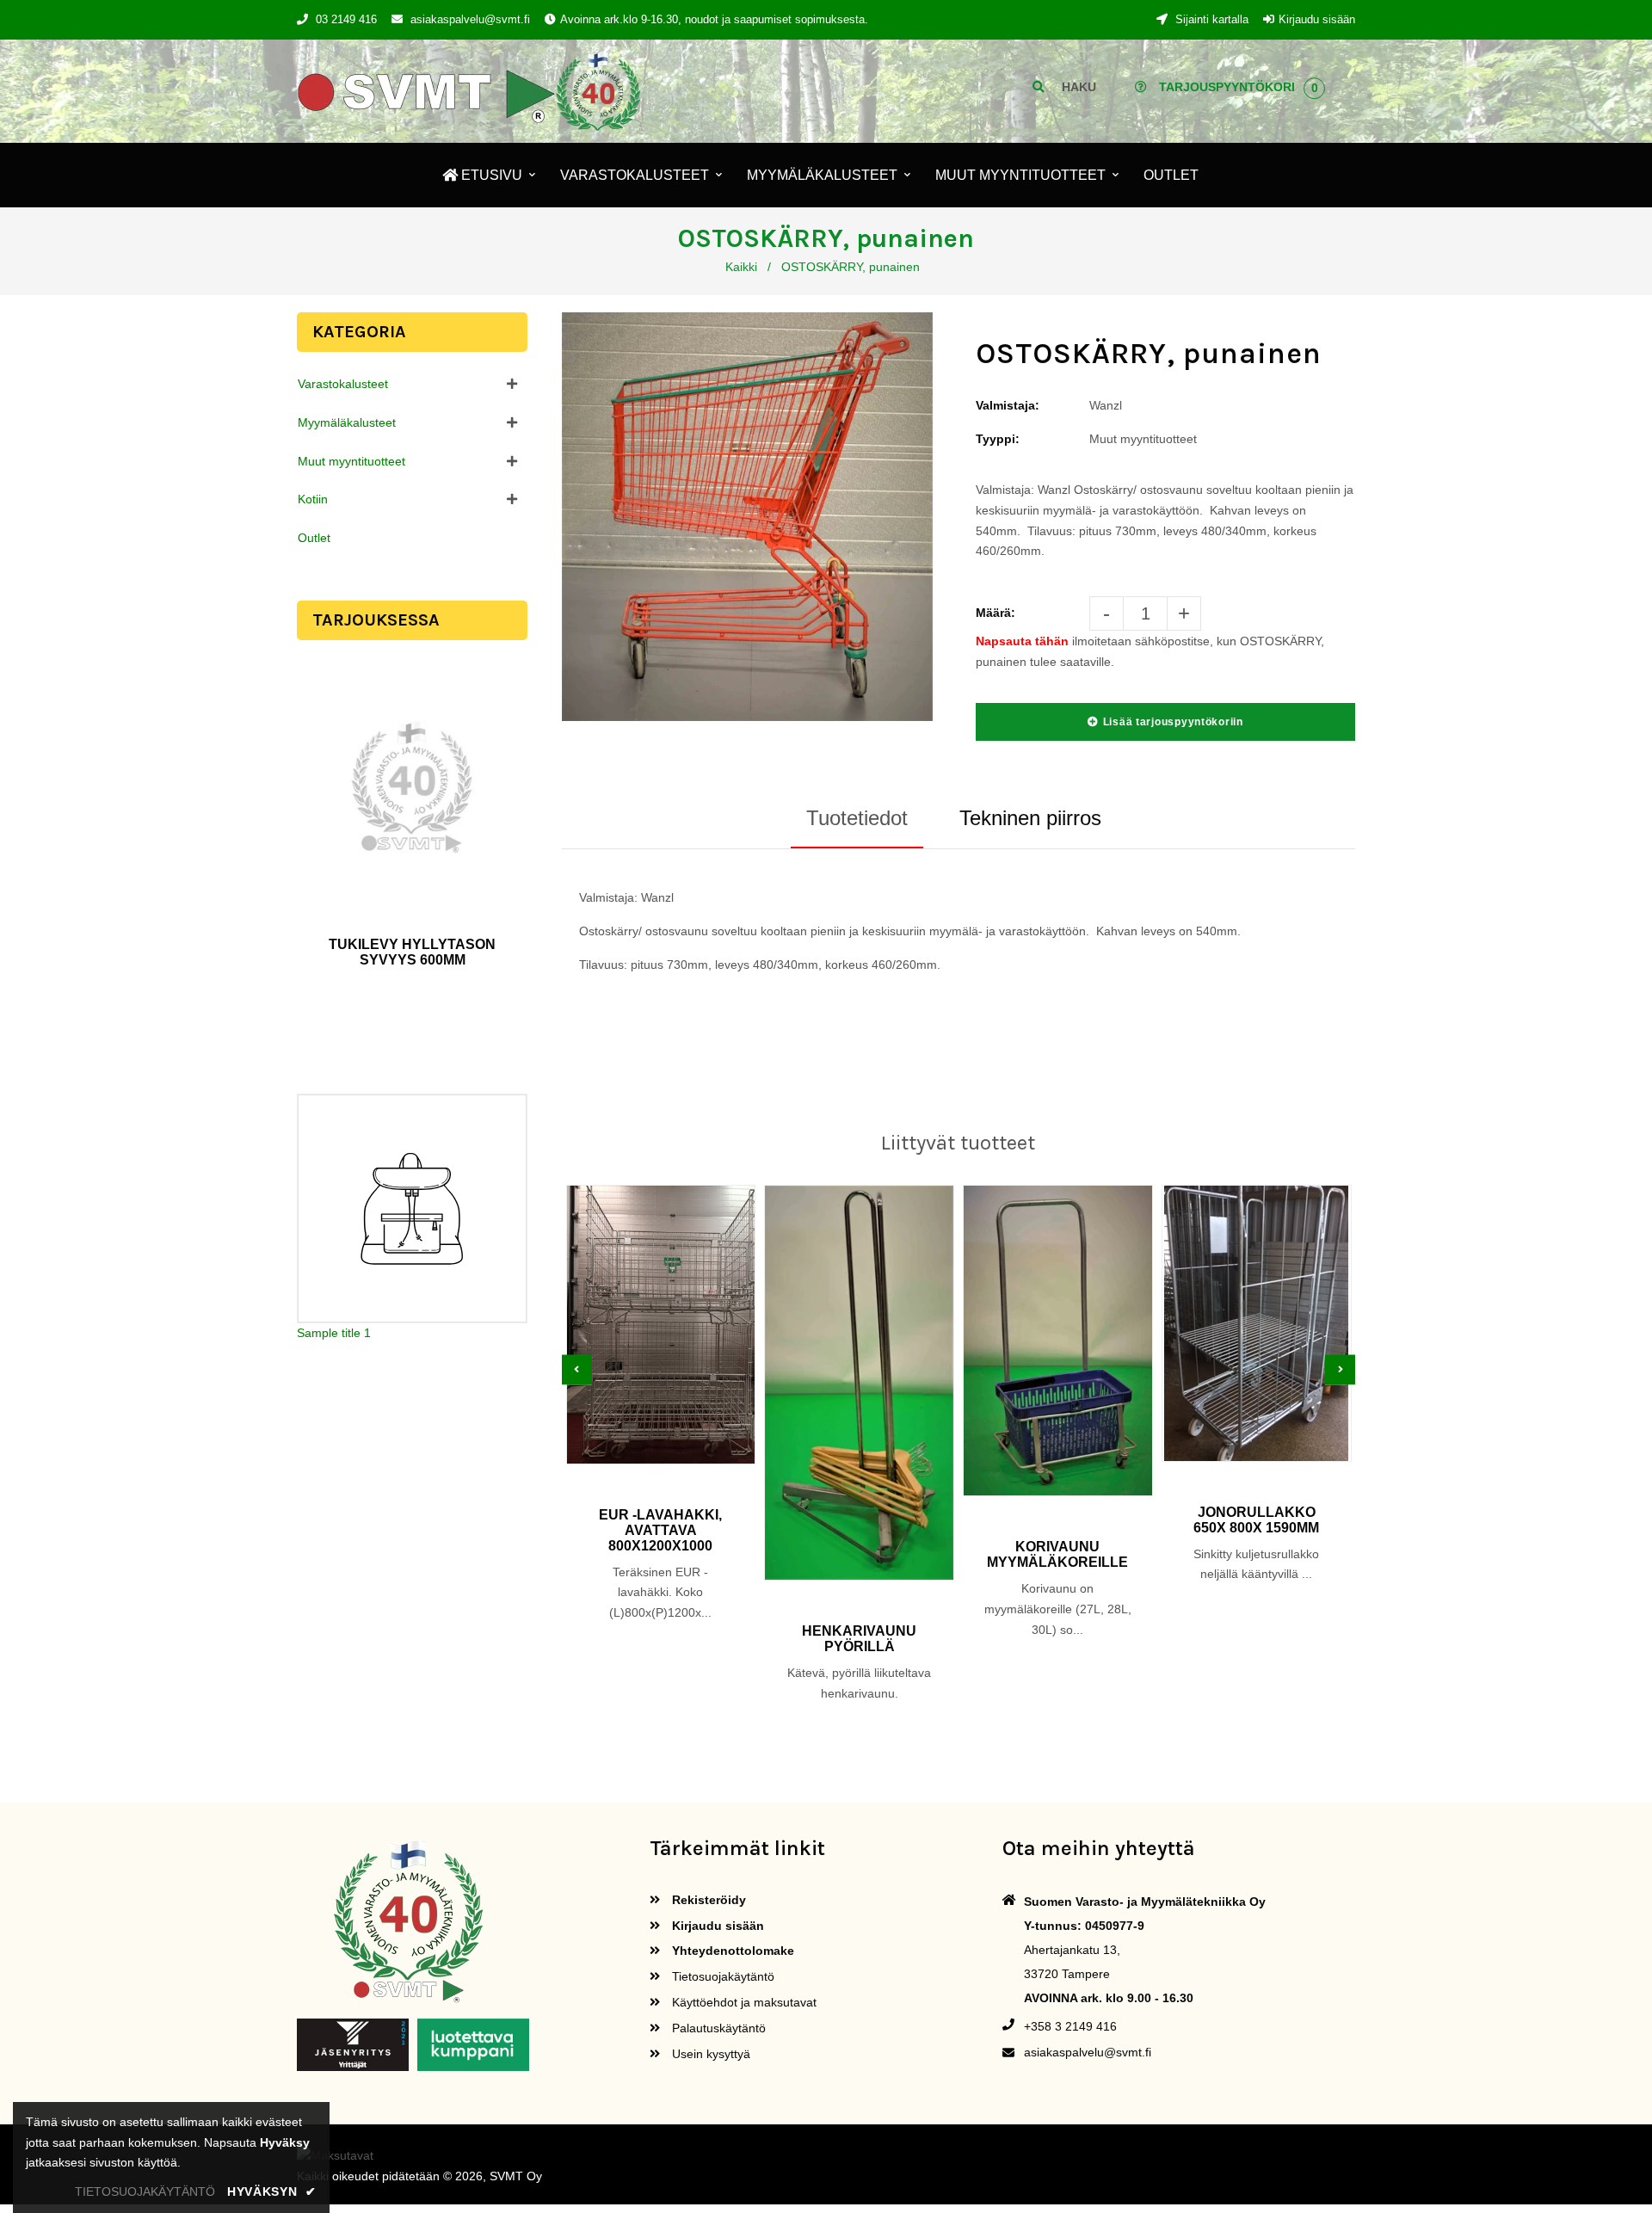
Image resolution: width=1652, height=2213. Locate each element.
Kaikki (741, 267)
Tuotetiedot (857, 818)
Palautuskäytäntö (717, 2028)
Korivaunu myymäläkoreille (1057, 1554)
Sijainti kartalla (1210, 19)
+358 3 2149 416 (1070, 2026)
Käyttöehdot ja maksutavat (743, 2002)
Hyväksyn (272, 2191)
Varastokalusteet (343, 384)
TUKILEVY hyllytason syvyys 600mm (412, 952)
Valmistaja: (1008, 405)
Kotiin (313, 499)
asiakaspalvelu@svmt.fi (470, 19)
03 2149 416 (346, 19)
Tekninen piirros (1030, 818)
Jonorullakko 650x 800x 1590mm (1256, 1520)
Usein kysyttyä (709, 2054)
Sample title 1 (334, 1333)
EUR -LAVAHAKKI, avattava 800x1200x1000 (660, 1530)
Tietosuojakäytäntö (721, 1976)
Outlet (314, 538)
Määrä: (996, 613)
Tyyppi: (998, 439)
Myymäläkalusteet (347, 422)
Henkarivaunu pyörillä (859, 1639)
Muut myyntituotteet (351, 461)
